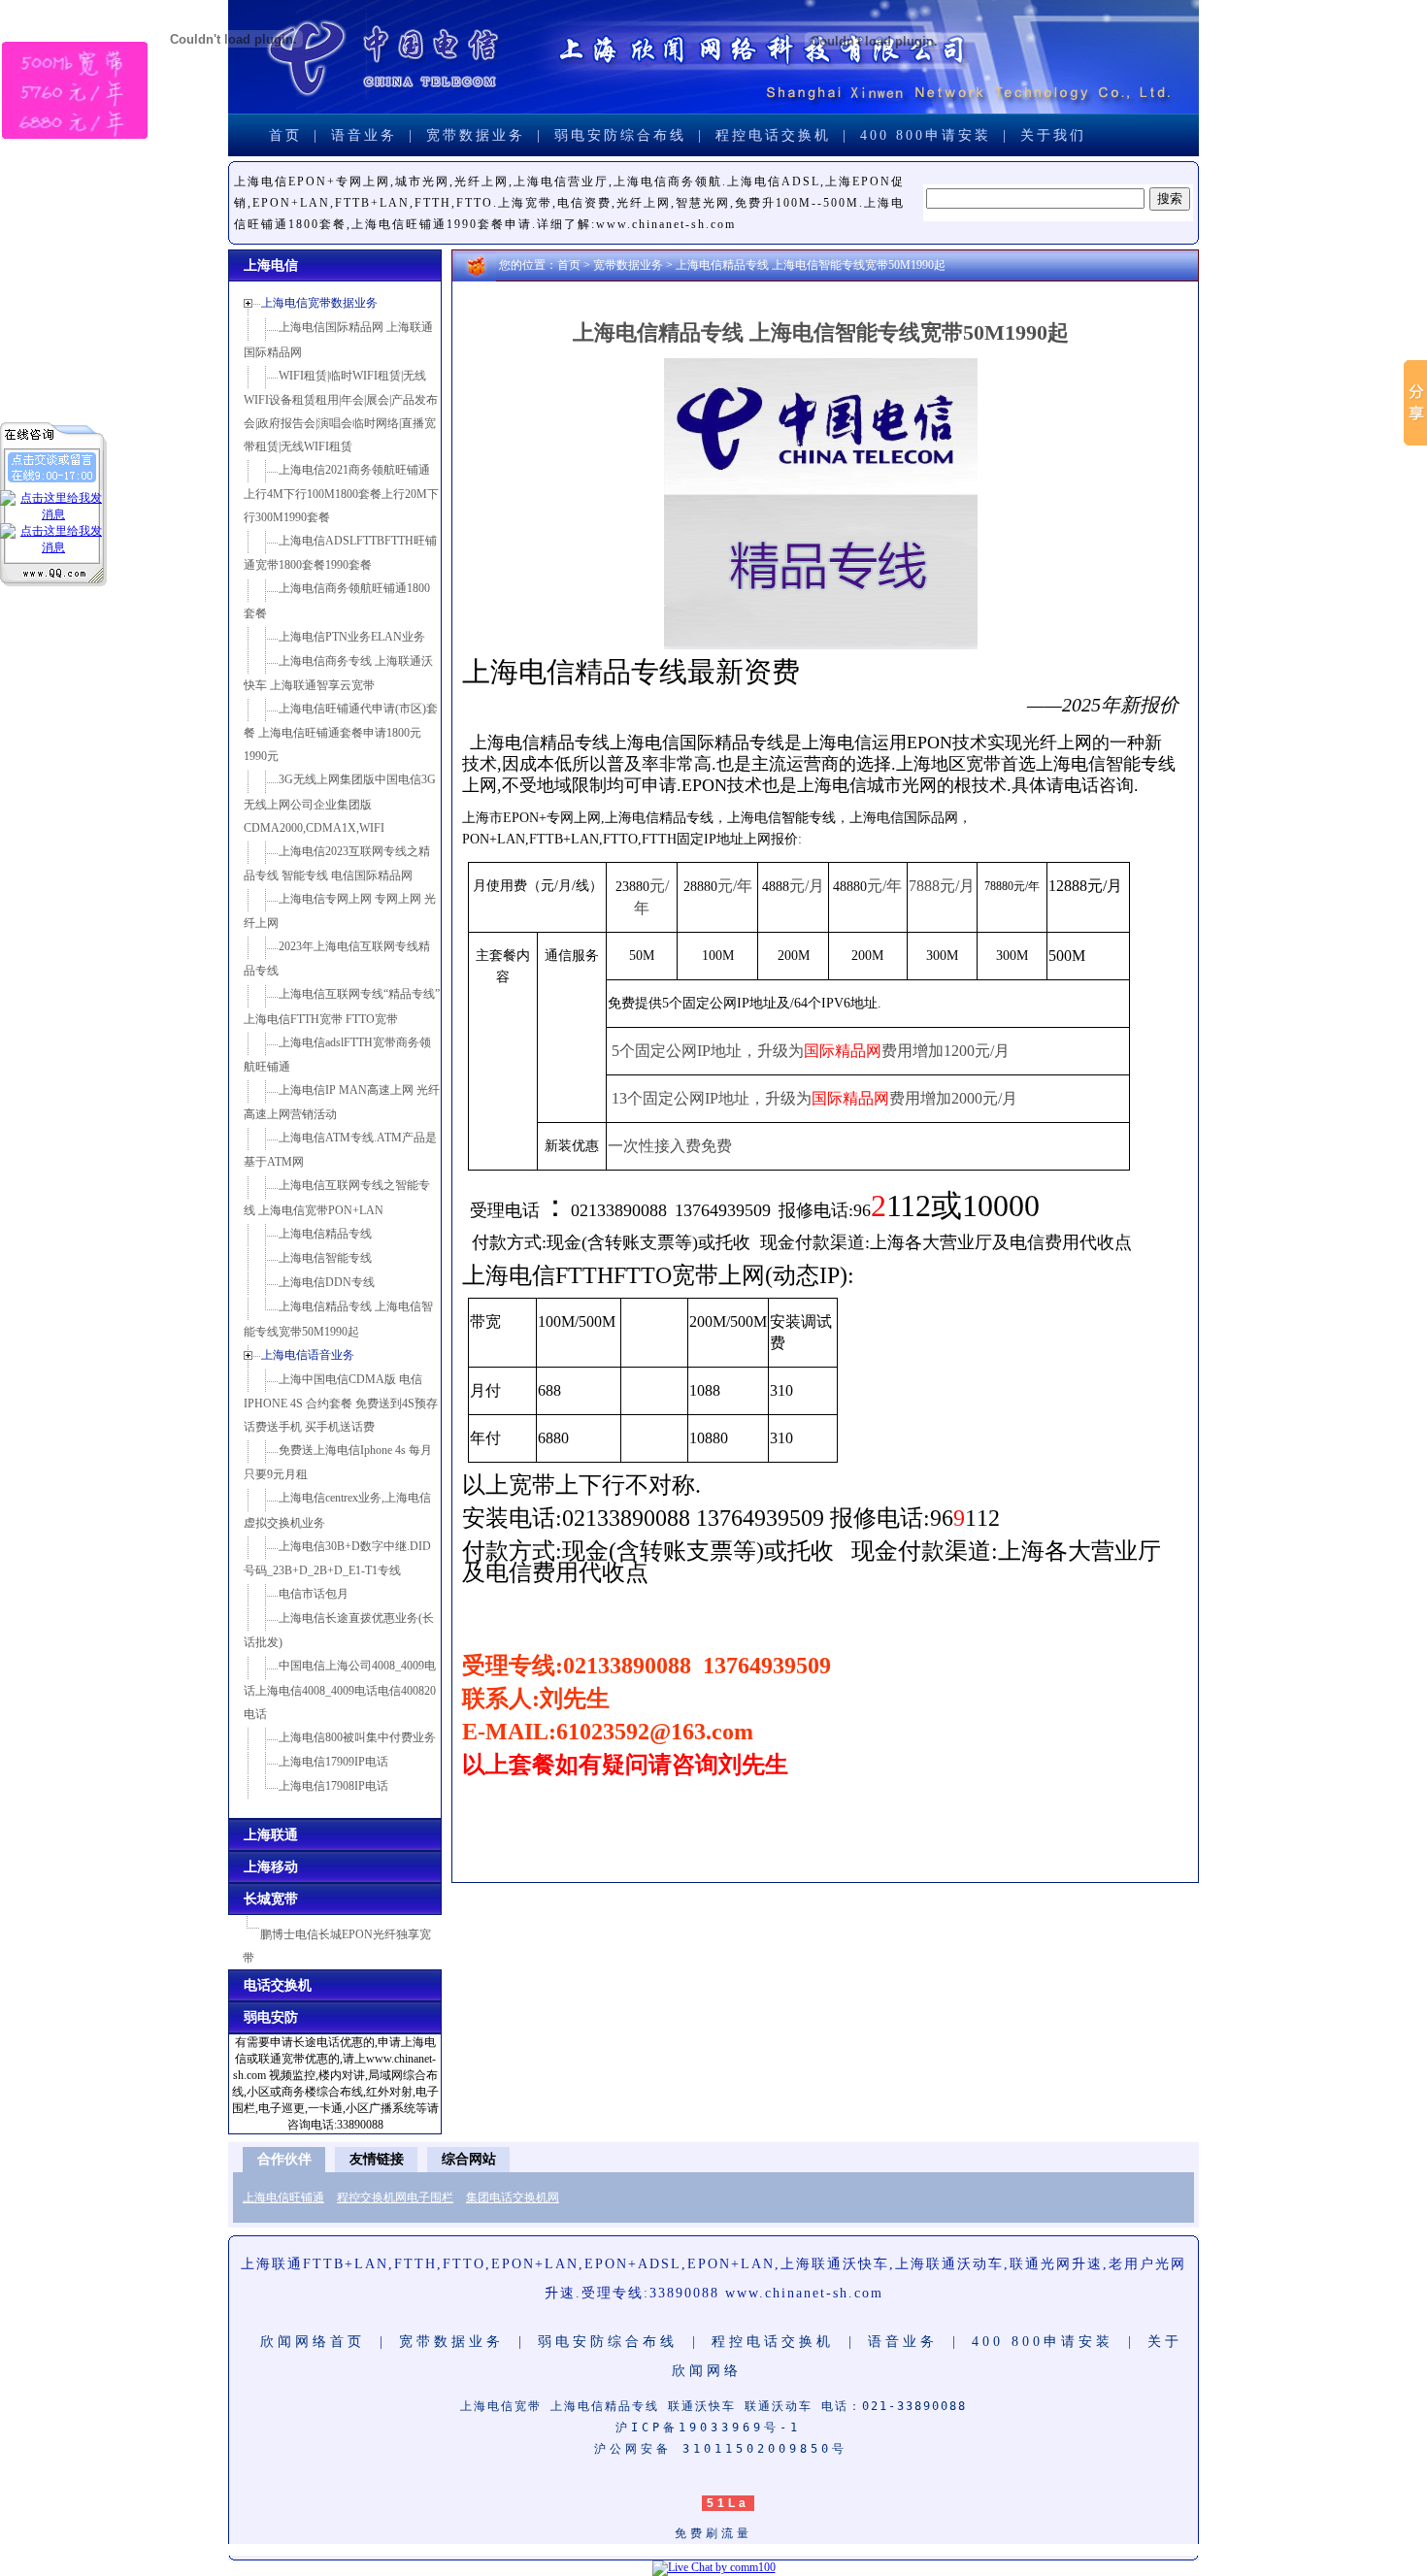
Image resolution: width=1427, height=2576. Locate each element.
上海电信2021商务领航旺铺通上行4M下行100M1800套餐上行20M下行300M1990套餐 (341, 494)
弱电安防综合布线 (620, 135)
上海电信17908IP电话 (333, 1786)
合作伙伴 (284, 2159)
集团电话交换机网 (513, 2197)
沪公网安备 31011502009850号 (721, 2449)
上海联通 (271, 1835)
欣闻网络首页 (313, 2342)
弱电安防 (271, 2017)
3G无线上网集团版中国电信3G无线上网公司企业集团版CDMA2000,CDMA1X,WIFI (340, 803)
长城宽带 (271, 1899)
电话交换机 (278, 1985)
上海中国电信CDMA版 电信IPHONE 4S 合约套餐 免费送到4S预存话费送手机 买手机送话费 (341, 1403)
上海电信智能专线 (325, 1258)
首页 (285, 135)
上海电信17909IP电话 (333, 1762)
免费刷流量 (713, 2533)
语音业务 (364, 135)
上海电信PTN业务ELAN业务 (352, 637)
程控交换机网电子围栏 (395, 2197)
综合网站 (469, 2159)
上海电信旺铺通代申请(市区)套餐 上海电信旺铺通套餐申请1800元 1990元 (341, 732)
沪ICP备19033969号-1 (713, 2427)
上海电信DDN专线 (327, 1282)
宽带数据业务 (476, 135)
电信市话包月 (314, 1594)
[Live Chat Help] (714, 2567)
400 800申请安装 (926, 135)
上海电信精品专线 (325, 1234)
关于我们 (1053, 135)
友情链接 (377, 2159)
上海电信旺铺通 (283, 2197)
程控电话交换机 (773, 135)
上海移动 (271, 1867)
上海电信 (271, 265)
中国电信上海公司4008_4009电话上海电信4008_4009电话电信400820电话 (340, 1689)
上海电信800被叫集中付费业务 (357, 1737)
